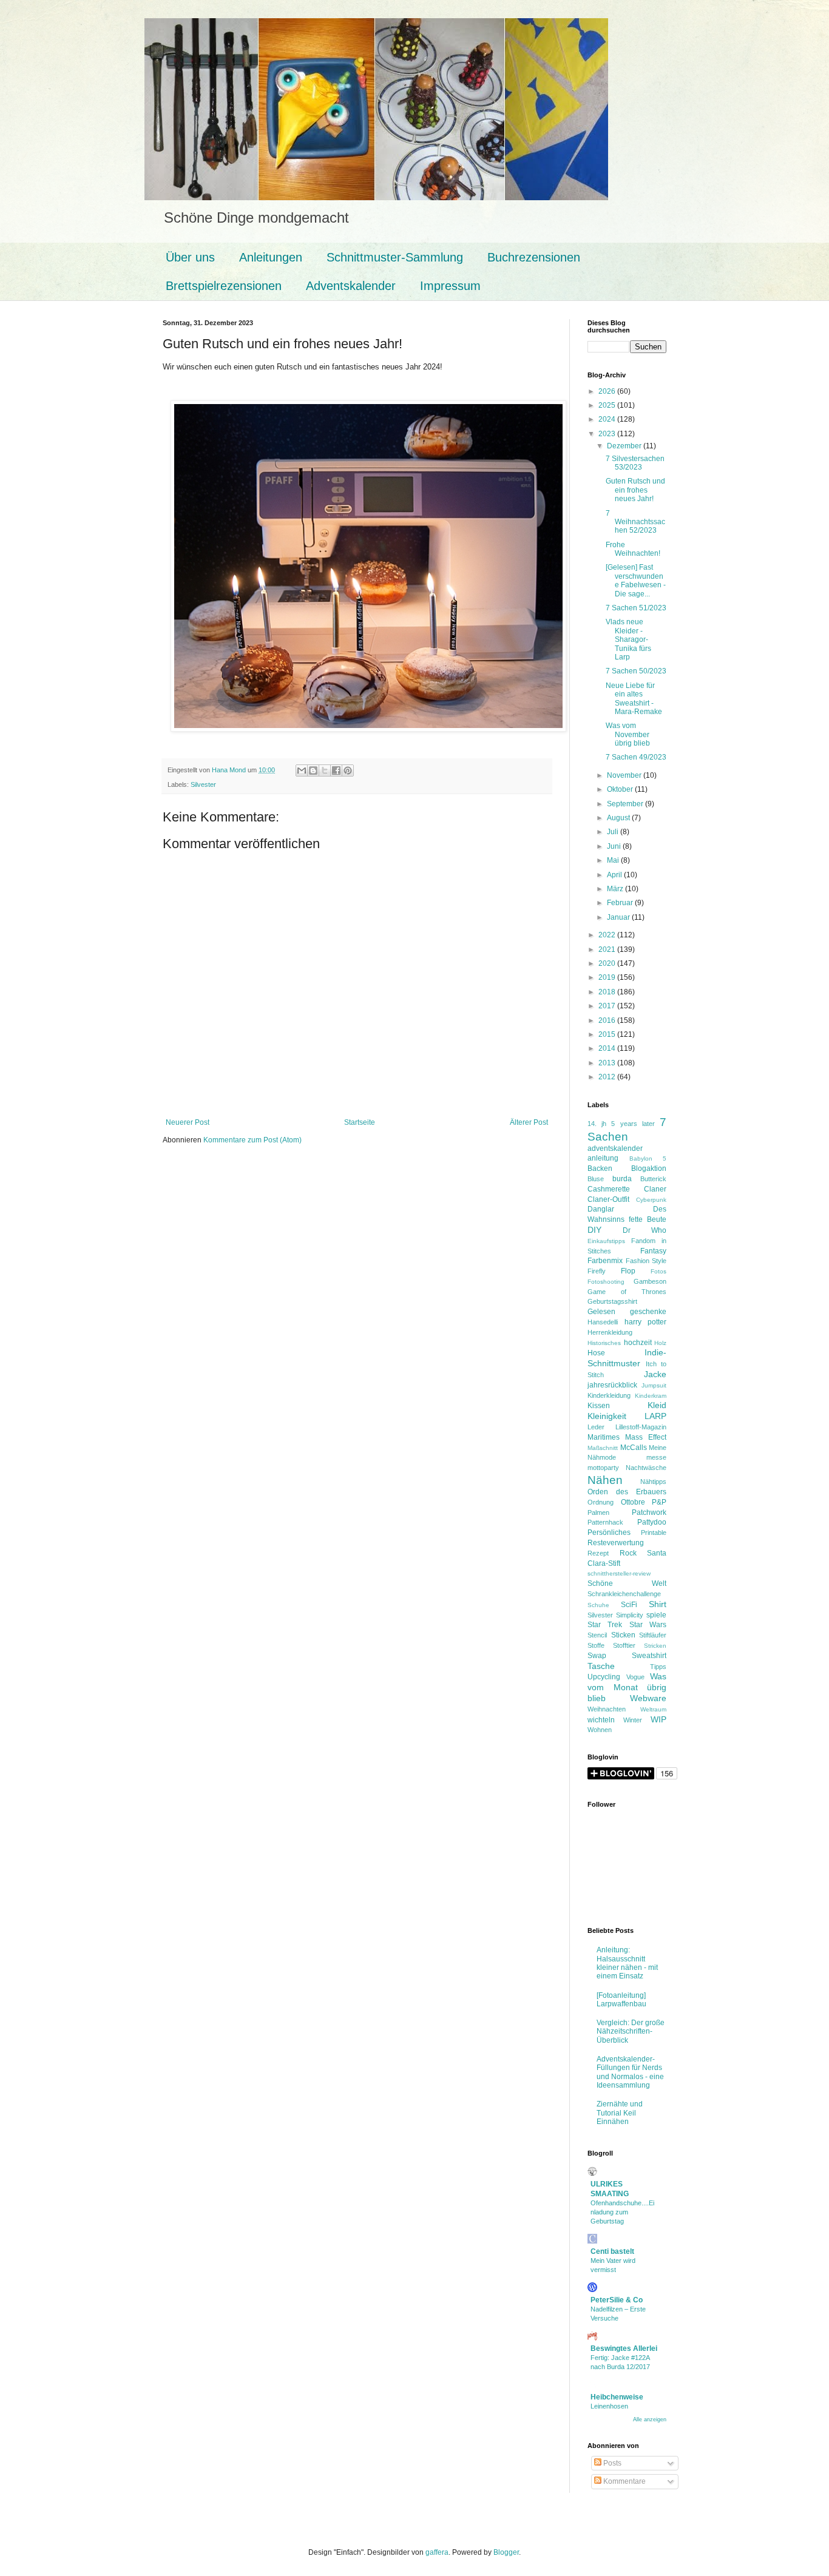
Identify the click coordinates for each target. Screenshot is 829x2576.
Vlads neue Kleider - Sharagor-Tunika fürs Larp (628, 639)
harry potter (646, 1322)
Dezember (625, 446)
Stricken (655, 1646)
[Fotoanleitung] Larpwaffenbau (621, 2000)
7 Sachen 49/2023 (636, 757)
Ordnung (601, 1502)
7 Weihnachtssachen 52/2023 (635, 522)
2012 (608, 1077)
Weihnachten (607, 1709)
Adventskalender (351, 286)
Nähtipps (653, 1482)
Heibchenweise (617, 2397)
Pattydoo (652, 1522)
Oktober (621, 789)
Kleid (657, 1405)
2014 (608, 1048)
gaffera (437, 2552)
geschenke (648, 1312)
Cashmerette (609, 1189)
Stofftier (624, 1645)
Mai (614, 860)
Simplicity (630, 1615)
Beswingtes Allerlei (624, 2348)
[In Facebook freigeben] (336, 770)
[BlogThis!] (313, 770)
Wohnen (600, 1730)
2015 (608, 1034)
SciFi (629, 1605)
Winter (633, 1720)
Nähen (605, 1480)
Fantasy (653, 1251)
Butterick (653, 1179)
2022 (608, 935)
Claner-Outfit (608, 1199)
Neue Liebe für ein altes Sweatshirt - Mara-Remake (634, 699)
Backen (600, 1168)
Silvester (203, 784)
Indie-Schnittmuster (627, 1358)
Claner (655, 1189)
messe (656, 1457)
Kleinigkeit (607, 1416)
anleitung (603, 1158)
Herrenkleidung (610, 1332)
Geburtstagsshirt (612, 1301)
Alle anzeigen (650, 2419)
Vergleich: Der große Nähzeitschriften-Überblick (631, 2031)
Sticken (623, 1635)
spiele (656, 1615)
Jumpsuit (654, 1385)
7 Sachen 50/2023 (636, 671)
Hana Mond (230, 770)
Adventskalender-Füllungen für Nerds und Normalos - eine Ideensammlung (630, 2072)
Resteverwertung (616, 1543)
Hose (596, 1353)
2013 (608, 1063)
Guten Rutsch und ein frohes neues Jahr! (635, 490)
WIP (658, 1719)
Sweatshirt (649, 1656)
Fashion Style (646, 1261)
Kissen (599, 1406)
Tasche (601, 1666)
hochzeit (638, 1343)
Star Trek (605, 1625)
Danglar (601, 1209)
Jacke (655, 1374)
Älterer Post (529, 1122)
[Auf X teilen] (325, 770)
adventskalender (615, 1148)
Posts (611, 2463)
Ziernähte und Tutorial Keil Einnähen (620, 2113)
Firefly (597, 1271)
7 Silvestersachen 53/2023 (635, 463)
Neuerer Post (188, 1122)
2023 (608, 434)
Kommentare (624, 2481)
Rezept (598, 1553)
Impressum (450, 286)
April (615, 875)
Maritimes (604, 1437)
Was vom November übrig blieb (628, 734)
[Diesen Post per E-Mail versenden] (302, 770)
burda (622, 1179)
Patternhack (605, 1522)
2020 (608, 963)
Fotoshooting (606, 1282)
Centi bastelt (612, 2251)
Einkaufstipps (606, 1241)
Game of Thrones (627, 1292)
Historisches (604, 1343)
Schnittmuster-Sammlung (395, 257)
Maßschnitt (603, 1448)
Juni (615, 846)
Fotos (658, 1271)
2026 (608, 391)
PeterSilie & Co (617, 2300)
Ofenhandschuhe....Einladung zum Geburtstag (622, 2212)
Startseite (360, 1122)
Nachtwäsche (646, 1468)
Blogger (506, 2552)
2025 (608, 405)
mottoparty (603, 1468)
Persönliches (609, 1532)
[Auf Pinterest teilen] (348, 770)
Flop (628, 1271)
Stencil (597, 1635)
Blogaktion (649, 1168)
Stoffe (596, 1645)
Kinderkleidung (609, 1395)
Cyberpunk (651, 1200)
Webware (648, 1698)
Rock (628, 1553)
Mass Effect (646, 1437)
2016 (608, 1020)
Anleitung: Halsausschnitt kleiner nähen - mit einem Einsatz (627, 1963)
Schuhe (598, 1605)
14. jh (597, 1124)
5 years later (633, 1124)
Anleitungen (271, 257)
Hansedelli (603, 1322)
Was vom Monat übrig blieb (627, 1687)
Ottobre (633, 1502)
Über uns (190, 257)
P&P (659, 1502)
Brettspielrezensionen (224, 286)
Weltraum (653, 1709)
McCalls (634, 1448)
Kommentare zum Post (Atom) (252, 1140)
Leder (596, 1427)
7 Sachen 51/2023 (636, 608)
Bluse (596, 1179)
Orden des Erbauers (627, 1492)
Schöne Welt (627, 1583)
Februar (621, 903)
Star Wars (648, 1625)
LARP (655, 1416)
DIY (594, 1230)
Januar (619, 917)
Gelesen (601, 1312)
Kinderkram (651, 1396)
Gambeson (650, 1281)
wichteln (601, 1720)
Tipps (658, 1667)
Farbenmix (605, 1261)
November (625, 775)
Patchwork (649, 1512)
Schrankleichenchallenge (624, 1594)
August (619, 818)
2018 (608, 992)
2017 (608, 1006)
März (616, 889)
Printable (654, 1532)
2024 (608, 419)
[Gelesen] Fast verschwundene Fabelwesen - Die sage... (636, 580)
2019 (608, 977)
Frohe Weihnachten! (633, 549)
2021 (608, 949)
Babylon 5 (648, 1158)
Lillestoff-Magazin (641, 1427)
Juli (614, 832)
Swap (597, 1656)
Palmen (598, 1512)
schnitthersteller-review (619, 1573)
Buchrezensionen (534, 257)
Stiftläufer (653, 1635)
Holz (660, 1343)
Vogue (635, 1677)
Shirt (658, 1604)
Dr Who (645, 1230)
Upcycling (604, 1677)
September (626, 804)
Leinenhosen (609, 2406)
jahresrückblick (612, 1385)
